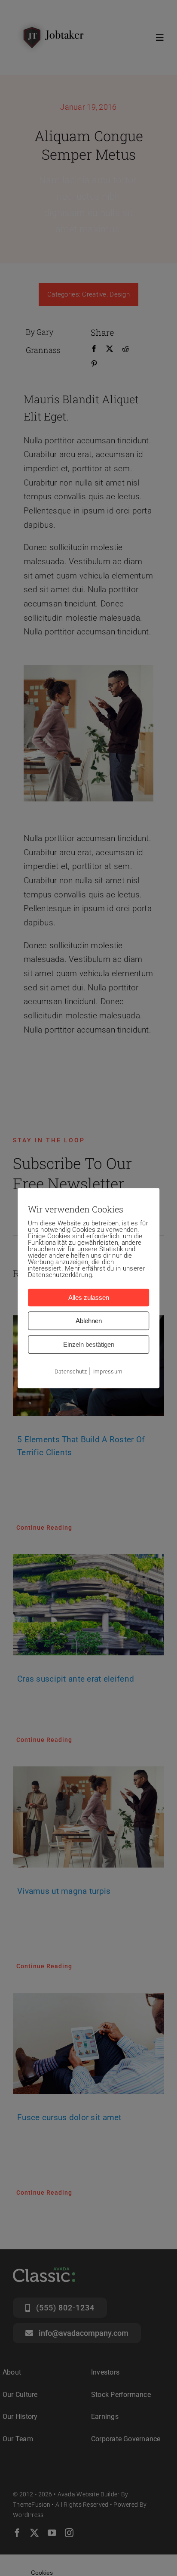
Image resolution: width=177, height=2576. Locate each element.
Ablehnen (89, 1321)
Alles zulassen (89, 1297)
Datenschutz (71, 1371)
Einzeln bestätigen (89, 1344)
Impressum (108, 1371)
